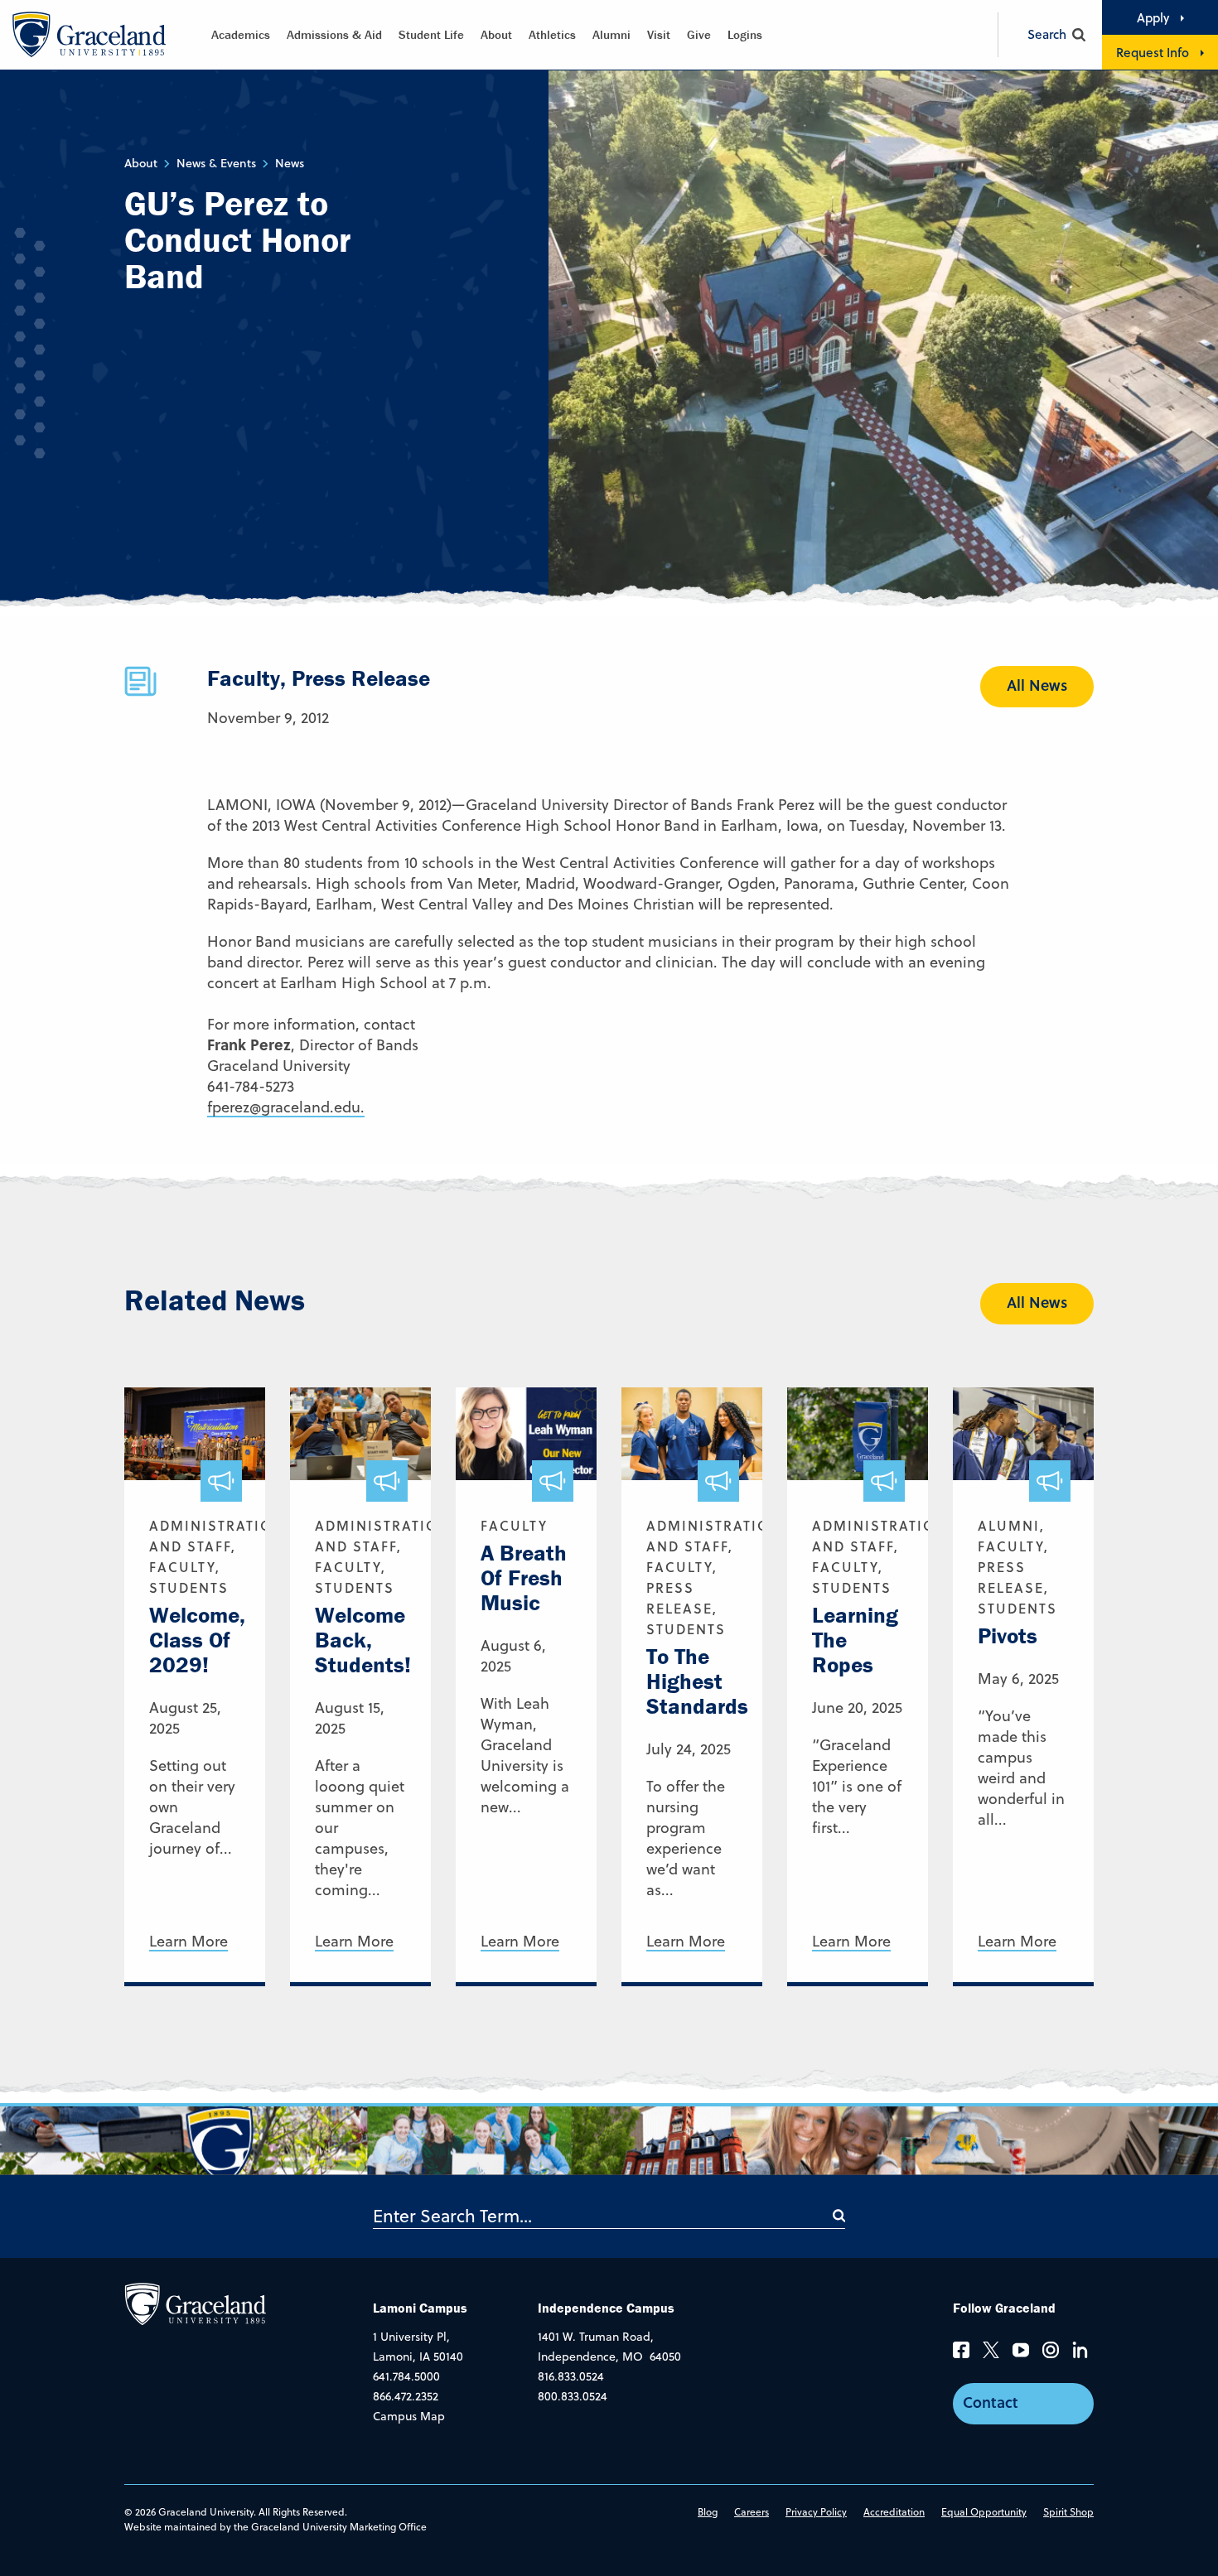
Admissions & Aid (334, 34)
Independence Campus (606, 2308)
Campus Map (409, 2416)
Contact (991, 2402)
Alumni (611, 34)
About (496, 34)
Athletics (552, 34)
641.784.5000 (406, 2376)
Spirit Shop (1068, 2512)
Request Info (1153, 52)
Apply (1153, 17)
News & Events (216, 163)
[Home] (195, 2303)
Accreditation (894, 2512)
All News (1037, 685)
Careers (752, 2512)
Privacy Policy (816, 2512)
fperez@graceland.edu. (286, 1107)
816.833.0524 (571, 2376)
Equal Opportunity (984, 2512)
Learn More (188, 1942)
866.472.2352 (406, 2396)
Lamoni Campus (420, 2308)
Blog (708, 2512)
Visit (659, 34)
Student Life (431, 34)
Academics (241, 34)
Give (699, 34)
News (290, 163)
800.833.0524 (573, 2396)
